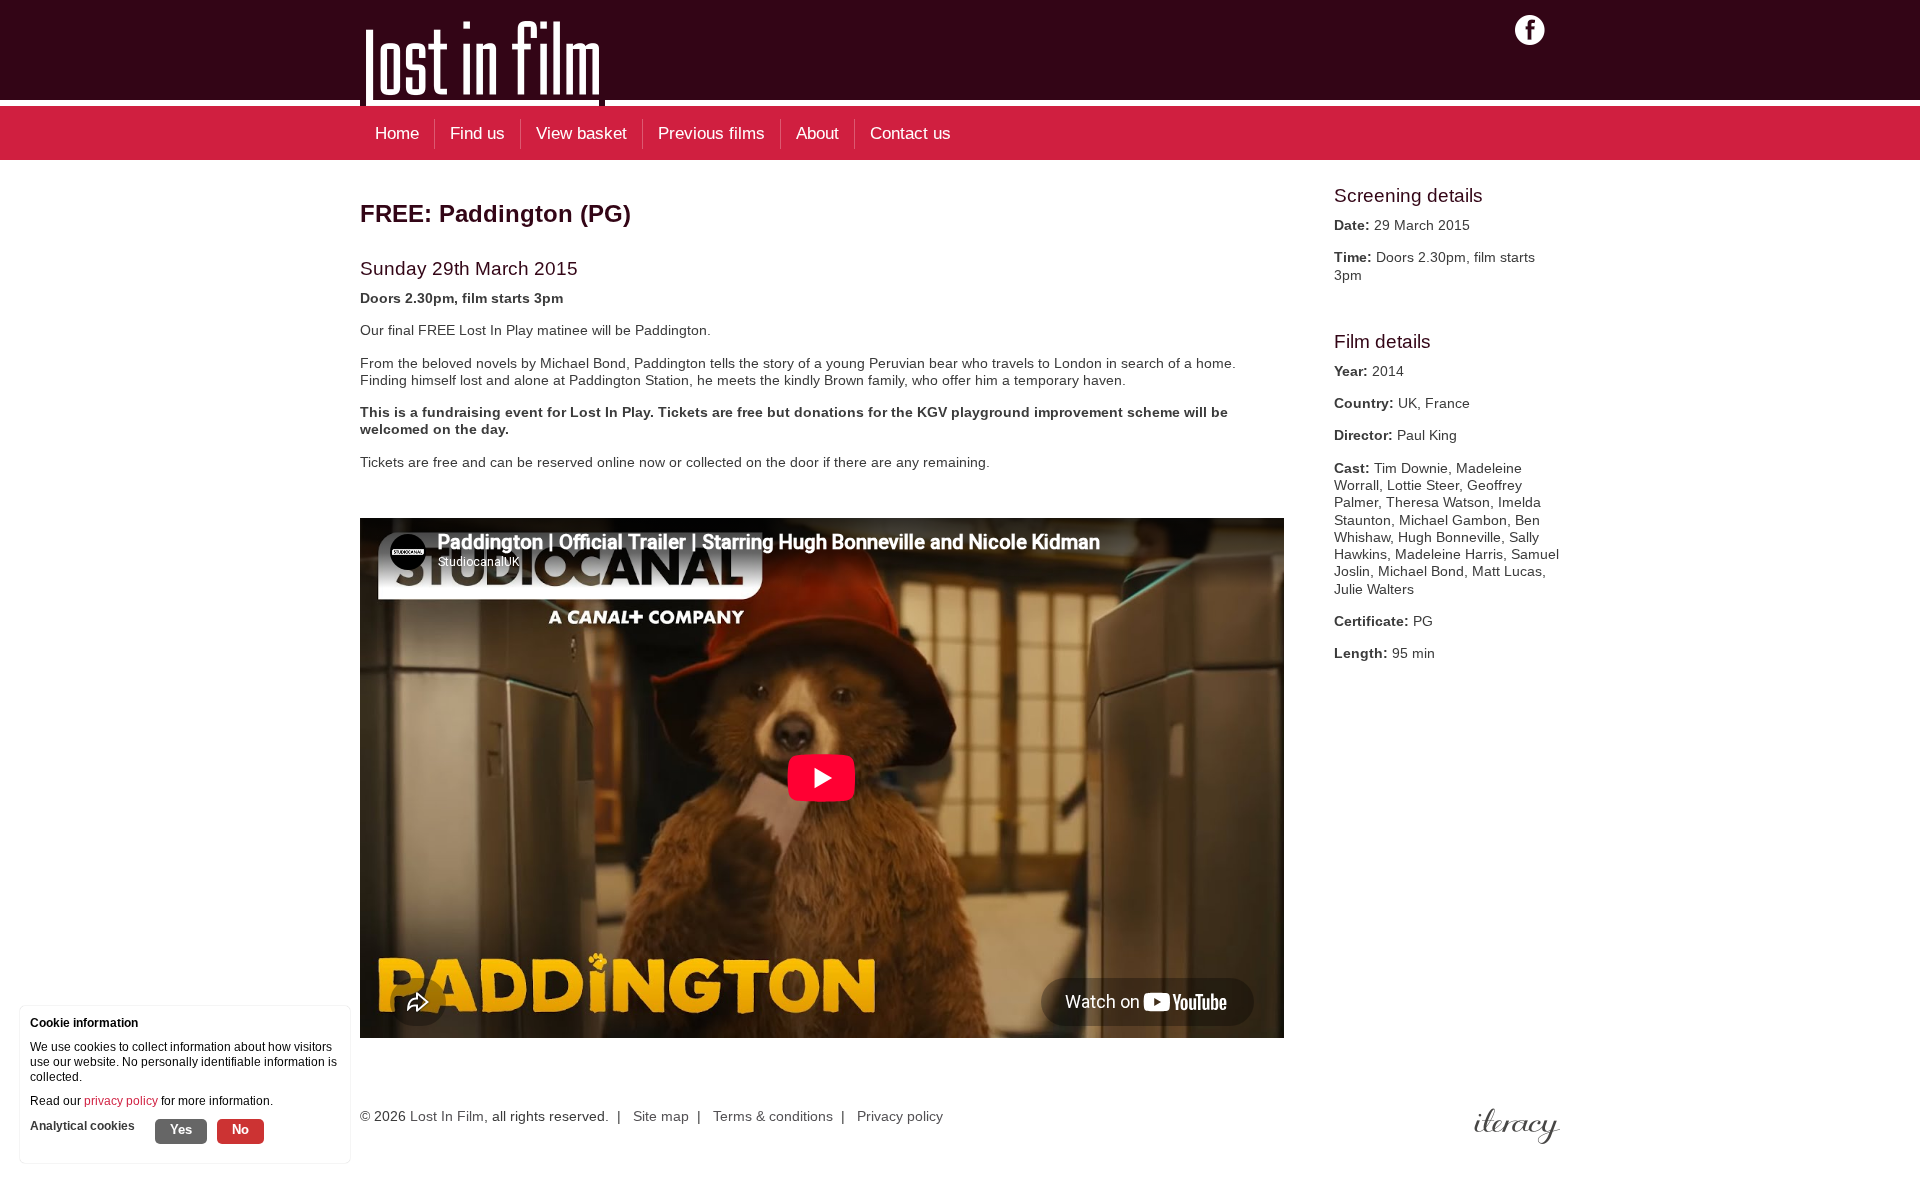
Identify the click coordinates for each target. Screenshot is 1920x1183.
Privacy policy (900, 1116)
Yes (181, 1129)
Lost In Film (447, 1116)
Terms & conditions (773, 1116)
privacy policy (121, 1101)
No (240, 1129)
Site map (661, 1116)
